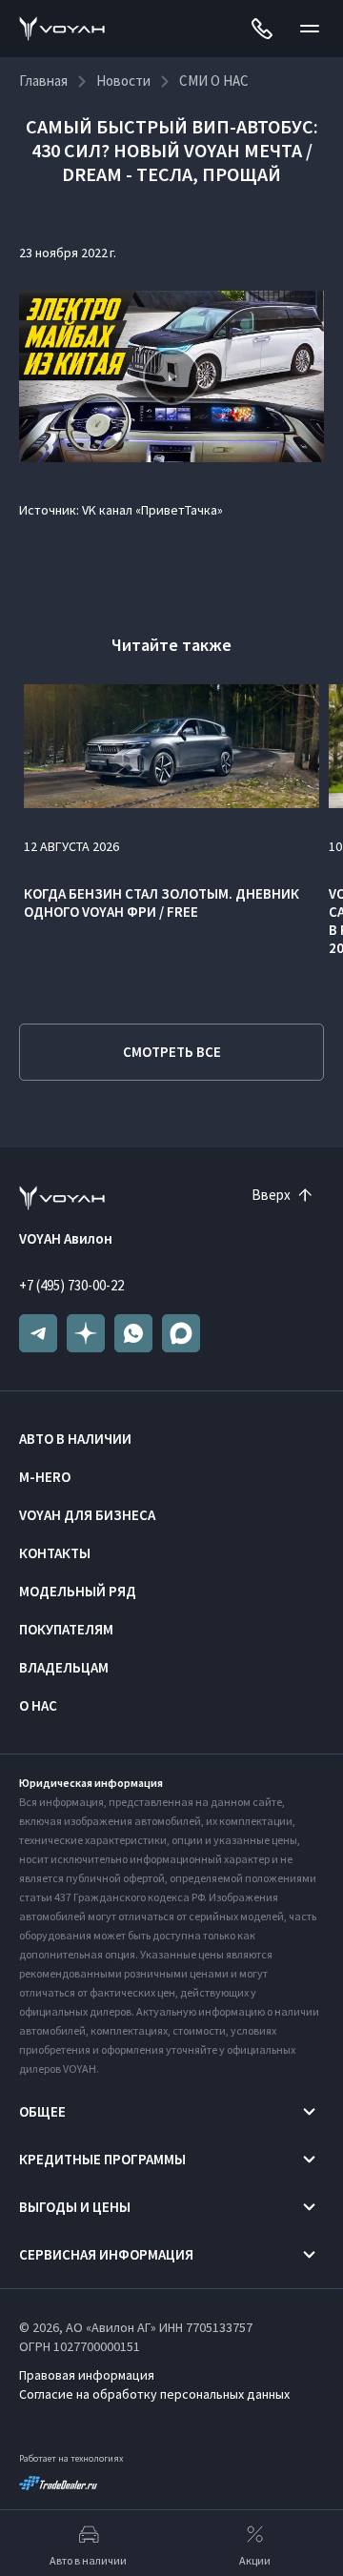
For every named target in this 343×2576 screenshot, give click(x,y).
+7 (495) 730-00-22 (71, 1285)
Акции (255, 2560)
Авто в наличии (75, 1439)
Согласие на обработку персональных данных (154, 2394)
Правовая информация (87, 2375)
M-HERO (45, 1477)
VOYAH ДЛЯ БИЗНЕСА (87, 1515)
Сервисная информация (106, 2254)
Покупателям (66, 1629)
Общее (42, 2111)
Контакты (55, 1553)
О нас (38, 1705)
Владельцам (64, 1667)
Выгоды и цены (75, 2207)
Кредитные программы (102, 2159)
